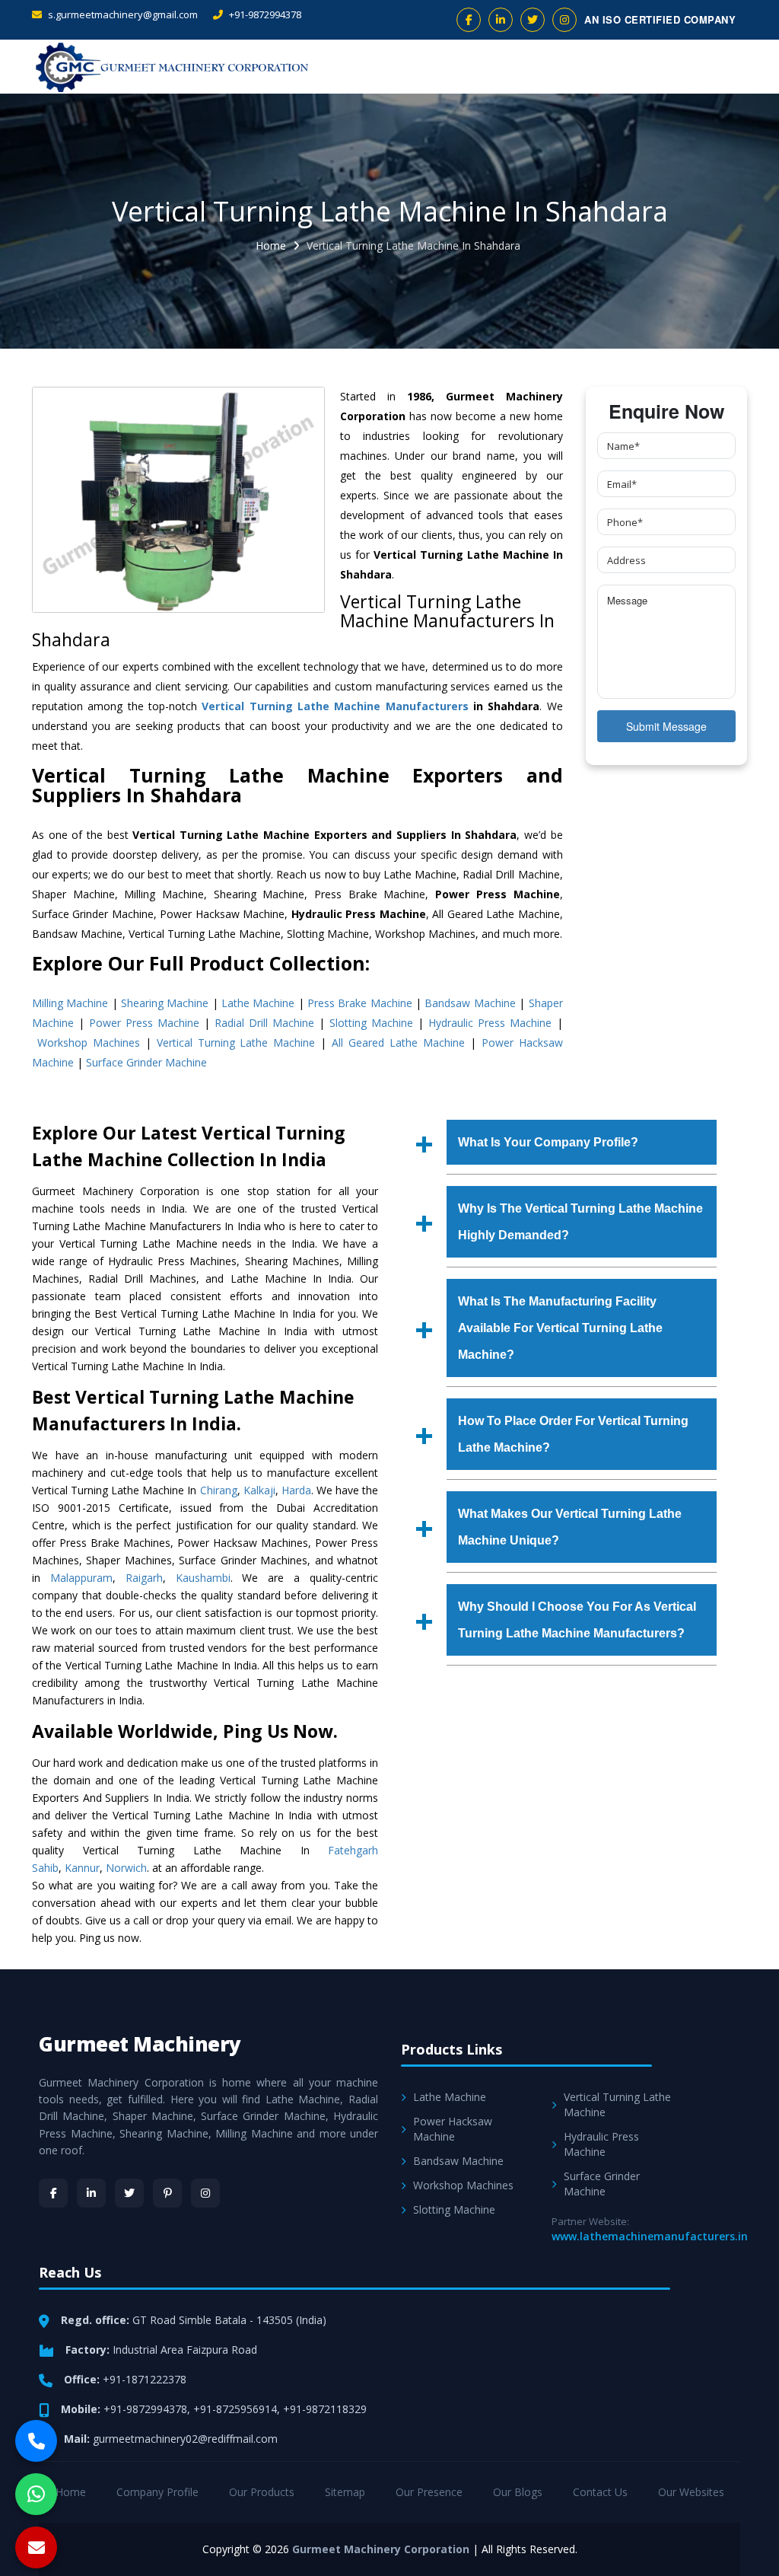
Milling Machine (70, 1003)
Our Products (262, 2492)
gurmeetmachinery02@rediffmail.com (185, 2439)
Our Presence (429, 2492)
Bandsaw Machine (470, 1003)
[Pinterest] (167, 2193)
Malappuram (81, 1578)
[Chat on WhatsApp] (36, 2494)
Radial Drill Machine (264, 1023)
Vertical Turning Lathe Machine (236, 1043)
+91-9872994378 (264, 14)
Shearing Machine (165, 1003)
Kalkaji (259, 1490)
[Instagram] (205, 2193)
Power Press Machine (144, 1023)
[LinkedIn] (91, 2193)
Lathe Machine (258, 1003)
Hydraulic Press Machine (490, 1023)
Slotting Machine (371, 1023)
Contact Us (600, 2492)
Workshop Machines (89, 1043)
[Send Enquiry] (36, 2547)
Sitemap (345, 2492)
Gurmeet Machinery (140, 2044)
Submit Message (666, 726)
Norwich (126, 1868)
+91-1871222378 (145, 2379)
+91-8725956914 (235, 2409)
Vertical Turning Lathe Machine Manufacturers (335, 706)
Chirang (219, 1490)
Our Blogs (518, 2492)
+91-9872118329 (325, 2409)
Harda (296, 1490)
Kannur (82, 1868)
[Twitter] (129, 2193)
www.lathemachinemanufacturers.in (650, 2236)
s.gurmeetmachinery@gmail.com (122, 14)
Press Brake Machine (360, 1003)
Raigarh (144, 1578)
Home (271, 245)
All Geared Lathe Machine (398, 1043)
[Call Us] (36, 2441)
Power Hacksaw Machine (453, 2129)
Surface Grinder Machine (146, 1062)
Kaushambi (203, 1578)
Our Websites (691, 2492)
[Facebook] (53, 2193)
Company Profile (157, 2492)
